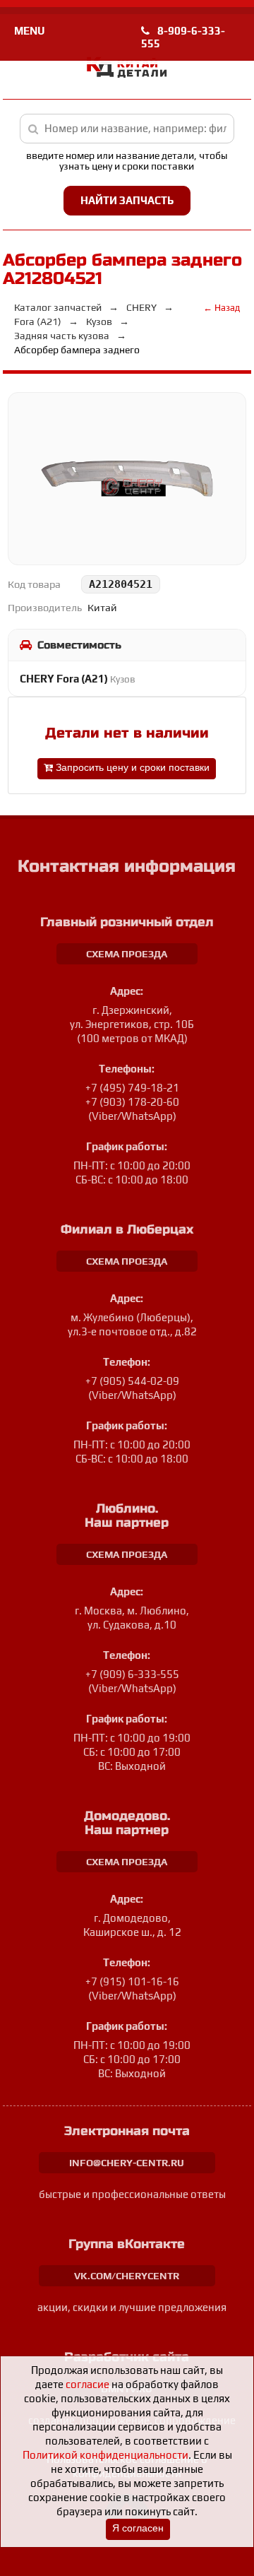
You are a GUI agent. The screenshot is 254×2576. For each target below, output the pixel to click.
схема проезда (127, 954)
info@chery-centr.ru (127, 2163)
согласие (87, 2384)
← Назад (222, 308)
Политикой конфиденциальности (105, 2455)
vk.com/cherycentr (127, 2276)
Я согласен (138, 2528)
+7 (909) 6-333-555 (132, 1674)
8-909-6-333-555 (183, 37)
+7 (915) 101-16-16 (132, 1981)
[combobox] (127, 129)
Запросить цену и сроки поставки (131, 768)
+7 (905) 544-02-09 (132, 1381)
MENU (29, 31)
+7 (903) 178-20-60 (132, 1102)
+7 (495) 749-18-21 (132, 1088)
